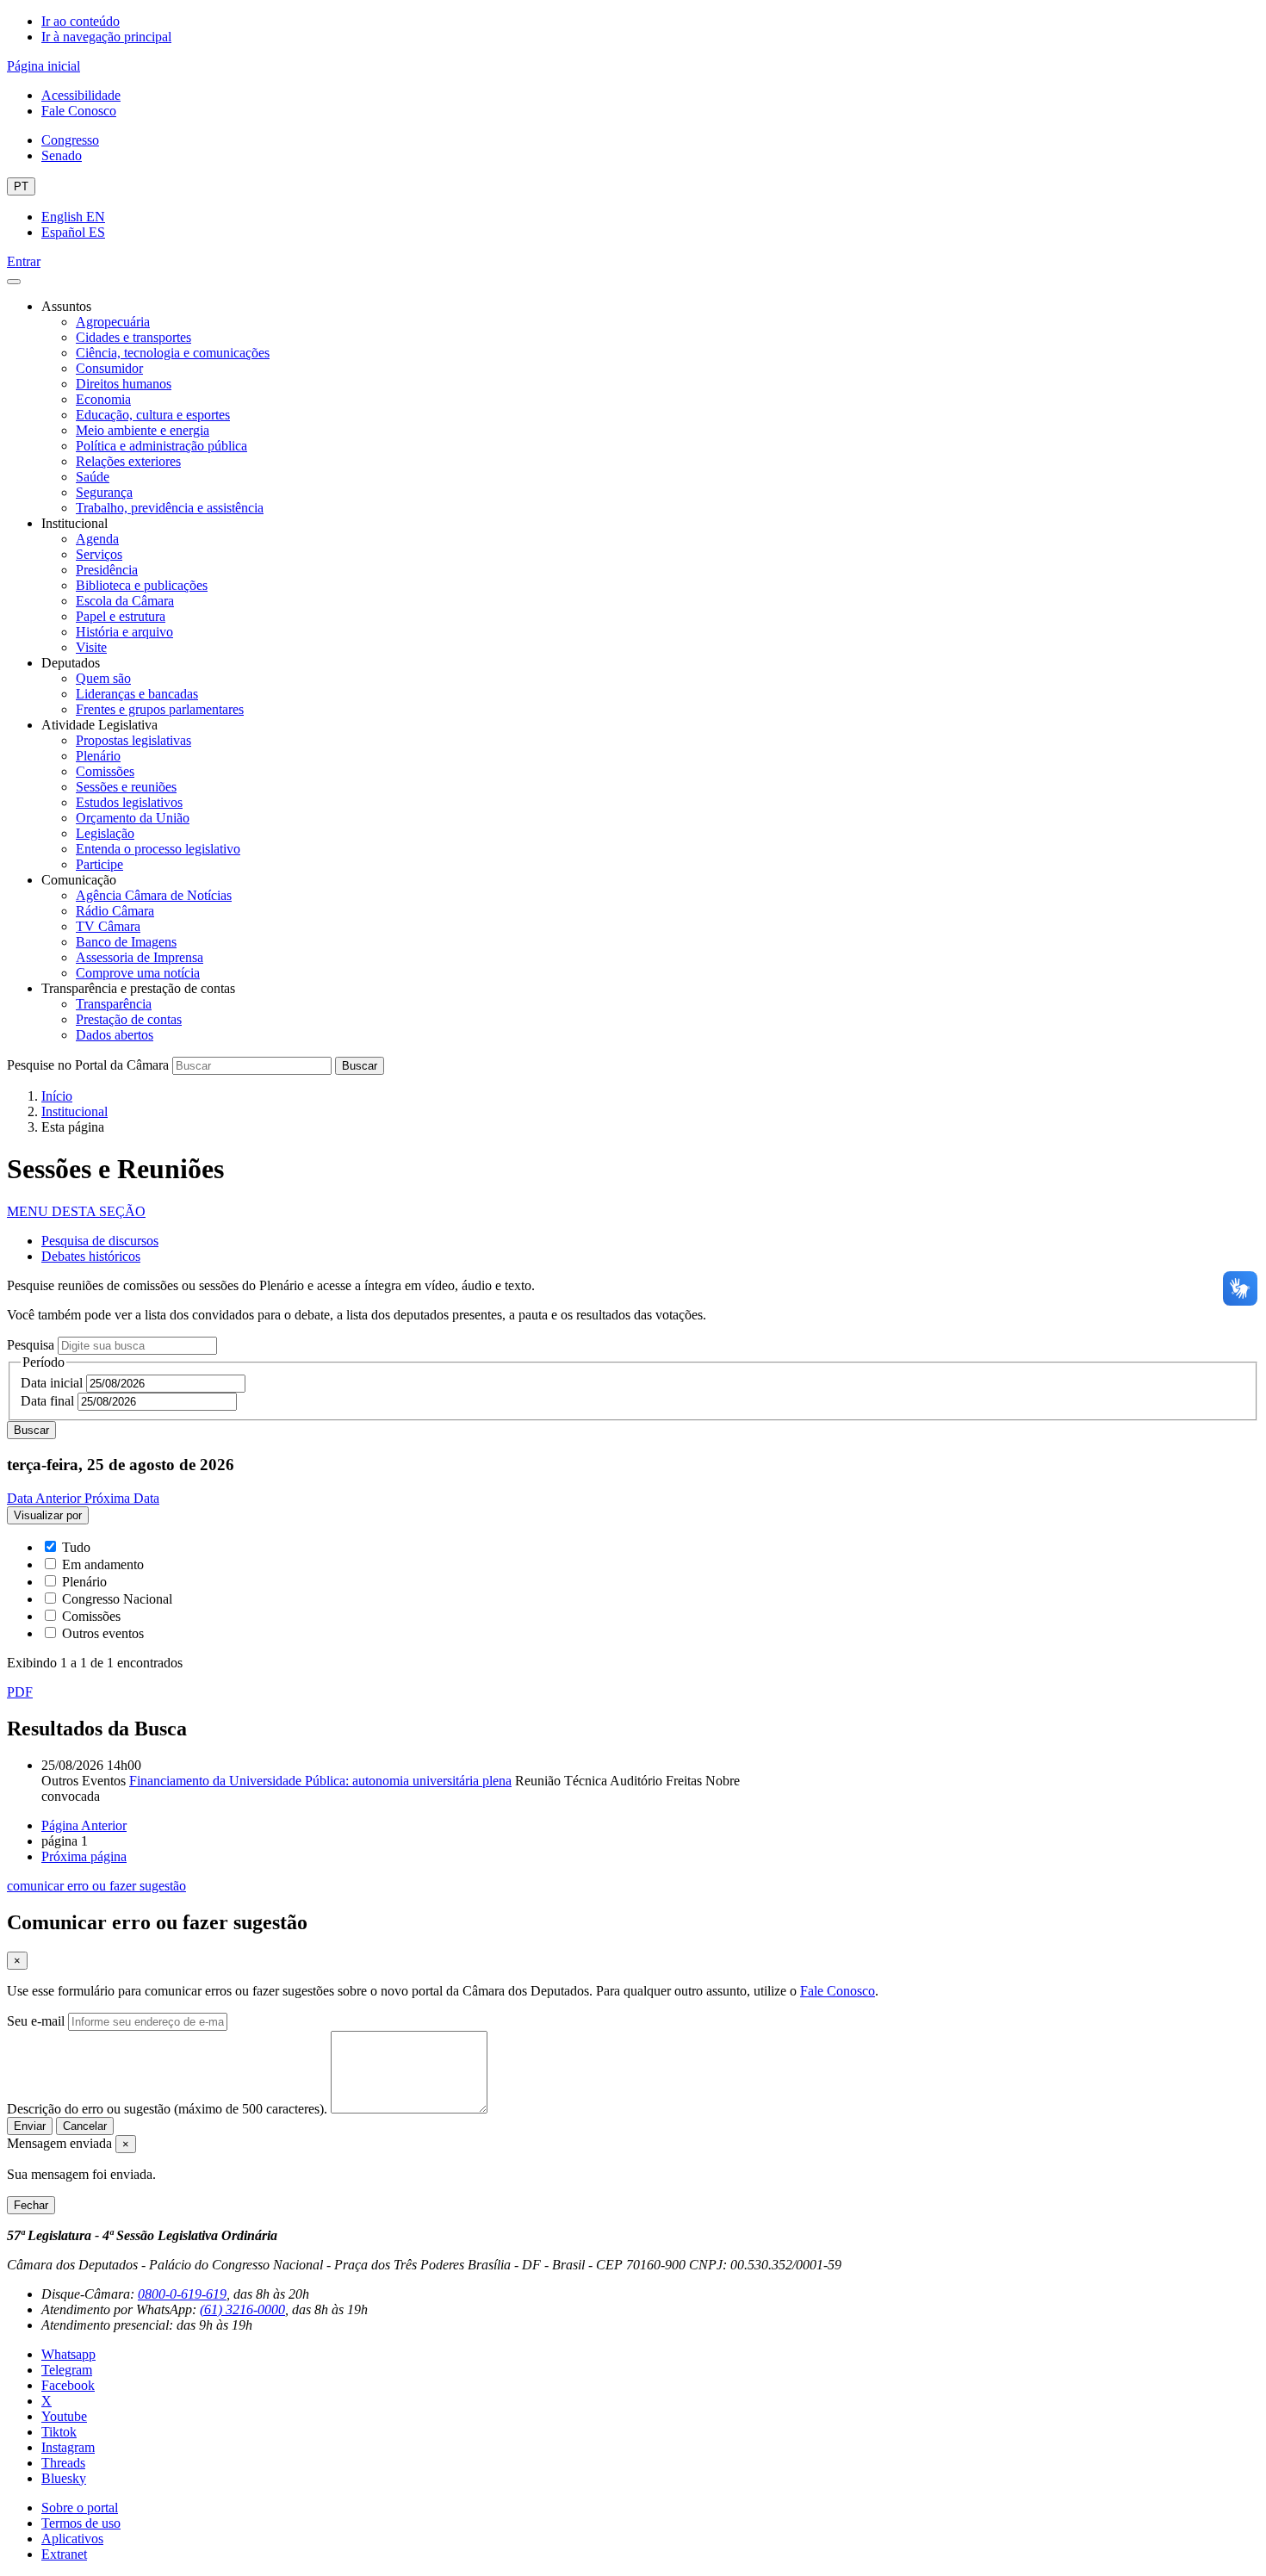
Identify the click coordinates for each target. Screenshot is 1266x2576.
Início (57, 1096)
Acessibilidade (81, 95)
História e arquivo (124, 632)
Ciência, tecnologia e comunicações (173, 353)
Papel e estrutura (121, 616)
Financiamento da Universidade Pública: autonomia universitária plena (320, 1781)
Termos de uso (81, 2523)
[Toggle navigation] (14, 282)
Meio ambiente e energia (143, 430)
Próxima (84, 1856)
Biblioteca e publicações (142, 585)
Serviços (99, 554)
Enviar (30, 2126)
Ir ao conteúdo (81, 21)
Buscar (360, 1066)
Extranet (64, 2554)
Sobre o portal (80, 2508)
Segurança (104, 492)
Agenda (97, 539)
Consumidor (109, 368)
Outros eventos (103, 1633)
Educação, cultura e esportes (153, 415)
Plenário (98, 756)
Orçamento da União (133, 818)
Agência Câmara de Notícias (154, 895)
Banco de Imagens (126, 942)
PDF (20, 1692)
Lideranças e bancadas (137, 694)
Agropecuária (113, 322)
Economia (103, 399)
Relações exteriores (128, 461)
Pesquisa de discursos (100, 1241)
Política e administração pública (161, 446)
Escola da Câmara (125, 601)
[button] (76, 1211)
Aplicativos (72, 2539)
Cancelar (85, 2126)
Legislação (105, 833)
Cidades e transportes (133, 337)
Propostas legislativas (133, 740)
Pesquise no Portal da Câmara (88, 1065)
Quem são (103, 678)
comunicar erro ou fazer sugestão (96, 1886)
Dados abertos (115, 1035)
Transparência (114, 1004)
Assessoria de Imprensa (140, 957)
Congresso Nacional (117, 1599)
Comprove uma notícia (138, 973)
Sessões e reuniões (126, 787)
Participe (99, 864)
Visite (91, 647)
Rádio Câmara (115, 911)
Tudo (76, 1547)
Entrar (24, 261)
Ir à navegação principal (106, 37)
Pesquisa (31, 1345)
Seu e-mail (36, 2021)
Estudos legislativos (129, 802)
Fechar (31, 2205)
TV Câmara (108, 926)
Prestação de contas (129, 1019)
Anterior (84, 1825)
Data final (47, 1401)
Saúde (93, 477)
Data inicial (52, 1383)
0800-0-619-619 (182, 2294)
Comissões (105, 771)
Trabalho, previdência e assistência (170, 508)
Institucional (74, 1111)
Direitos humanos (124, 384)
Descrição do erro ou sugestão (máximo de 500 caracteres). (167, 2109)
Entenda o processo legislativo (158, 849)
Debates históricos (91, 1256)
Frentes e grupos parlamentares (160, 709)
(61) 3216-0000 (242, 2309)
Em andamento (103, 1564)
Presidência (107, 570)
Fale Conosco (79, 111)
